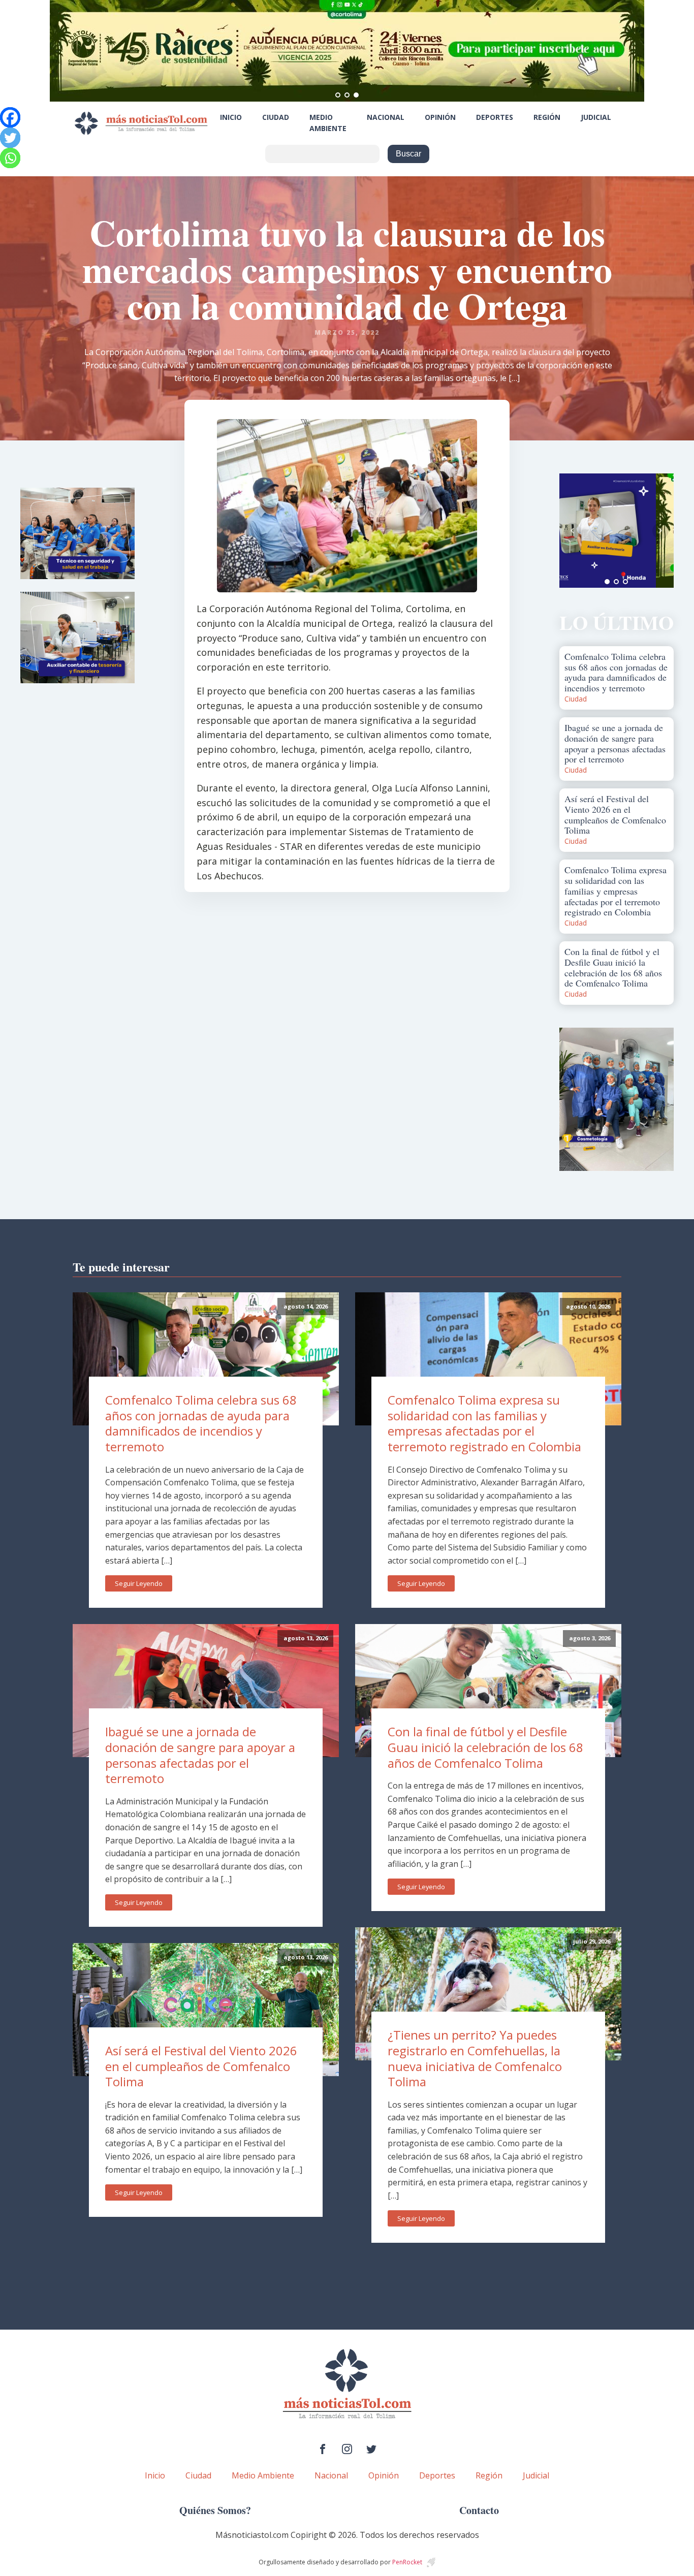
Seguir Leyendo (139, 1583)
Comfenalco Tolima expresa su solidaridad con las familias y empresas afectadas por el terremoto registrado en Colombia (484, 1423)
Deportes (495, 117)
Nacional (386, 117)
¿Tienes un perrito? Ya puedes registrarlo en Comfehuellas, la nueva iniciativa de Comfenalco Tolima (475, 2058)
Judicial (596, 117)
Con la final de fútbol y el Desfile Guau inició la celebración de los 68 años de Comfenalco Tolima (485, 1747)
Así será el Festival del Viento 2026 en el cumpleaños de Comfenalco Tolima (201, 2066)
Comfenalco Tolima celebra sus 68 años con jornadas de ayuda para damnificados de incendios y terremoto (201, 1423)
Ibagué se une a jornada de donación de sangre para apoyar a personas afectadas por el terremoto (200, 1755)
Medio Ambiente (328, 123)
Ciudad (276, 117)
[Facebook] (10, 117)
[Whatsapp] (10, 158)
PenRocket (407, 2562)
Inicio (231, 117)
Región (547, 117)
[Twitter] (10, 138)
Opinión (440, 117)
